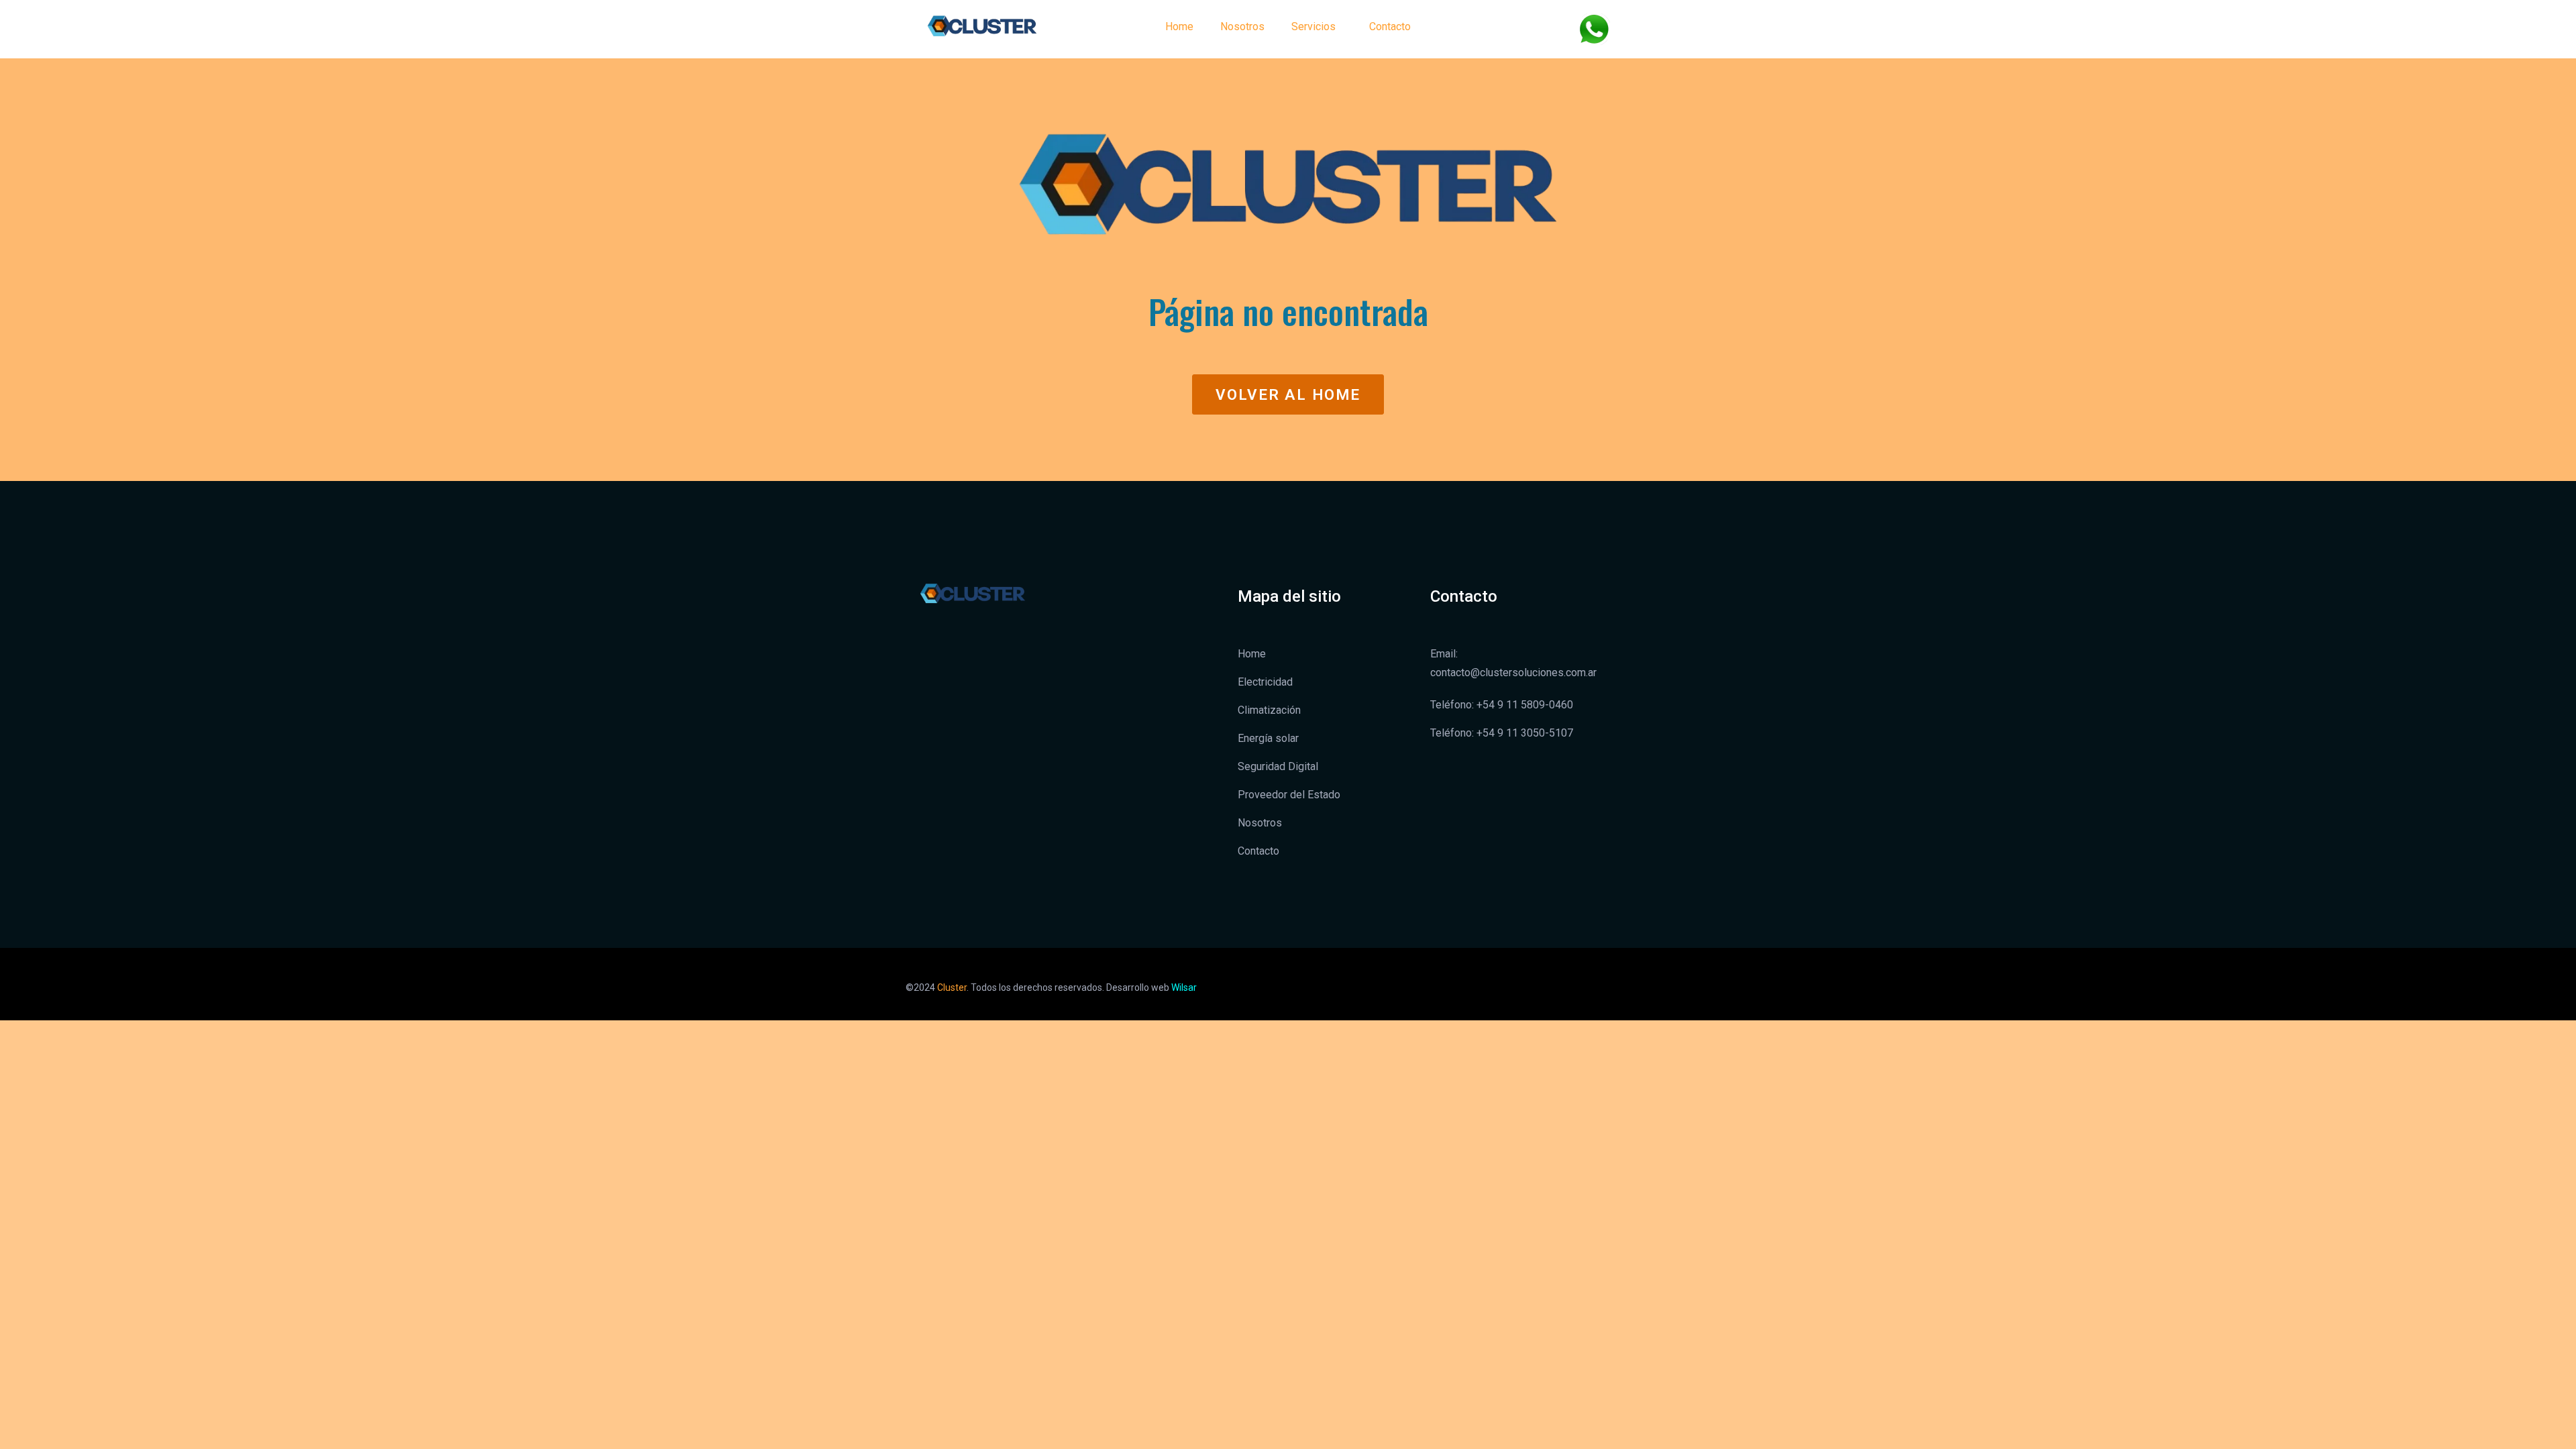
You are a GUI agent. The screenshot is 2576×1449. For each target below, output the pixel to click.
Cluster (952, 987)
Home (1179, 26)
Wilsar (1184, 987)
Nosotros (1242, 26)
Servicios (1313, 26)
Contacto (1390, 26)
